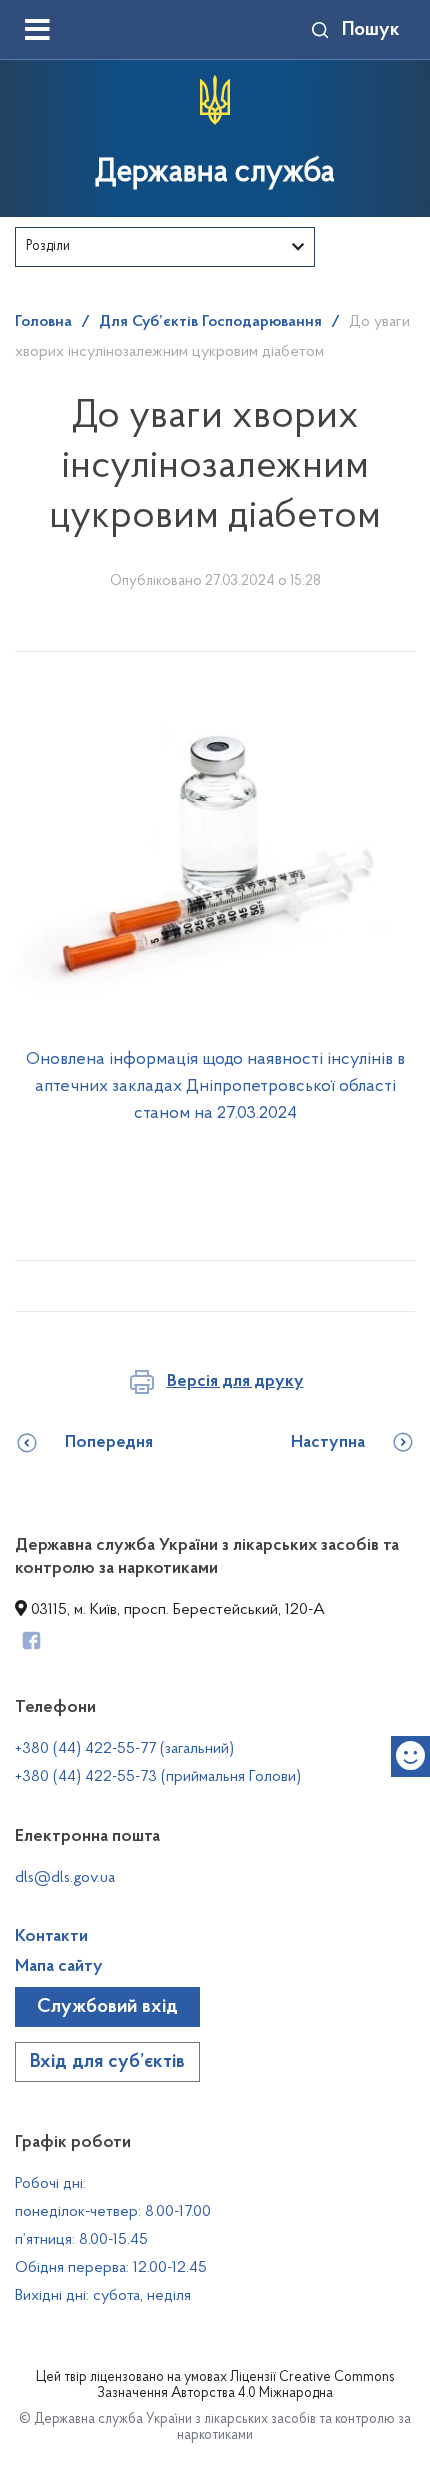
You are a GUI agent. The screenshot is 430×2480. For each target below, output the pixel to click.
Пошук (371, 30)
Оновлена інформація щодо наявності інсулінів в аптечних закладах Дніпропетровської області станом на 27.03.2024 (215, 1087)
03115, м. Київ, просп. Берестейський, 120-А (176, 1610)
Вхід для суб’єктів (107, 2062)
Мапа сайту (59, 1967)
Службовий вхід (107, 2007)
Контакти (51, 1937)
